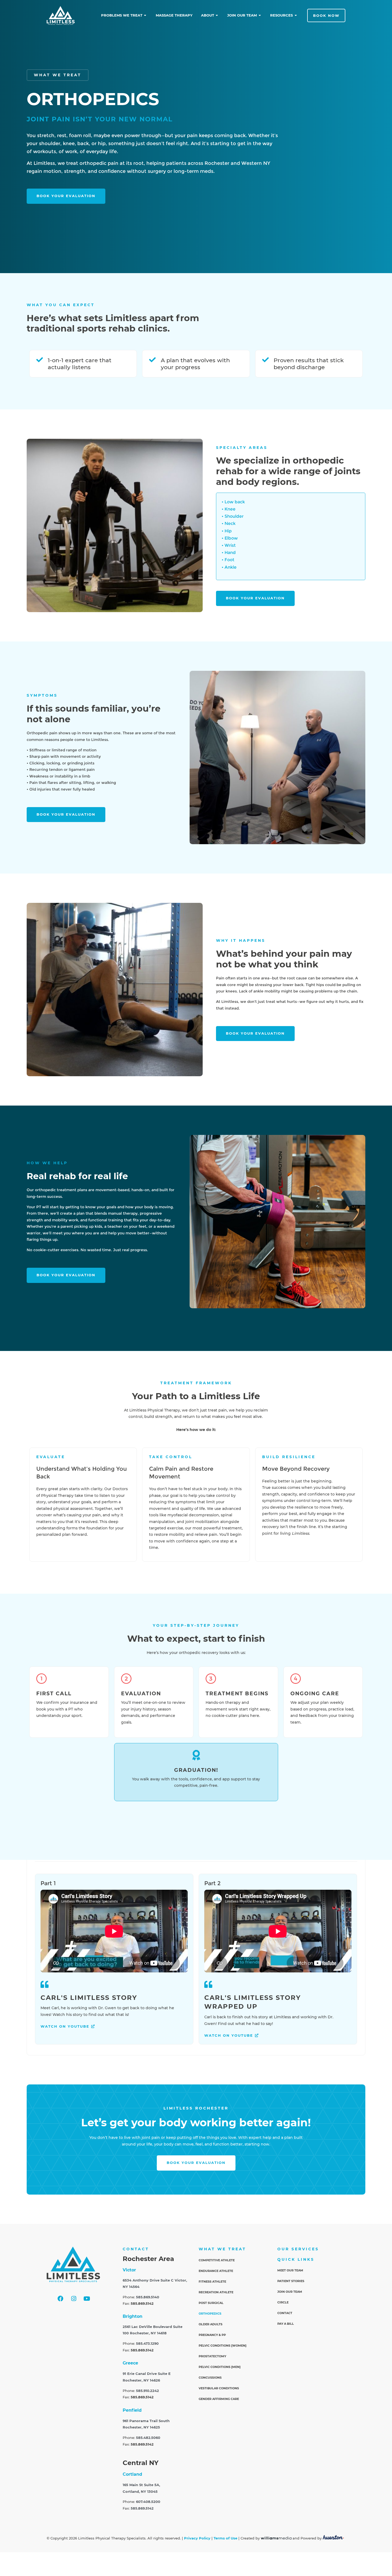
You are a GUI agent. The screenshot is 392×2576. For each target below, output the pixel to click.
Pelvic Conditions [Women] (223, 2346)
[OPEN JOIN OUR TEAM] (260, 15)
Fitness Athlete (212, 2282)
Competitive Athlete (217, 2260)
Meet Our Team (290, 2270)
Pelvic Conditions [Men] (220, 2367)
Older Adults (211, 2324)
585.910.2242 (147, 2391)
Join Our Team (290, 2292)
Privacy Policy (197, 2538)
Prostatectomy (212, 2356)
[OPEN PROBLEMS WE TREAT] (145, 15)
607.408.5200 (148, 2502)
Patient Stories (291, 2281)
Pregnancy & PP (212, 2335)
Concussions (210, 2378)
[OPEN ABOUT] (217, 15)
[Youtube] (87, 2299)
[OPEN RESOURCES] (296, 15)
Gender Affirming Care (219, 2399)
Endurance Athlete (216, 2271)
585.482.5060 (148, 2438)
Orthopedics (210, 2314)
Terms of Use (225, 2538)
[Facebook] (61, 2299)
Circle (283, 2302)
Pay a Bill (286, 2324)
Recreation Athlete (216, 2292)
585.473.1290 (147, 2344)
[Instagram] (74, 2299)
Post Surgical (211, 2303)
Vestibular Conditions (219, 2388)
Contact (285, 2313)
